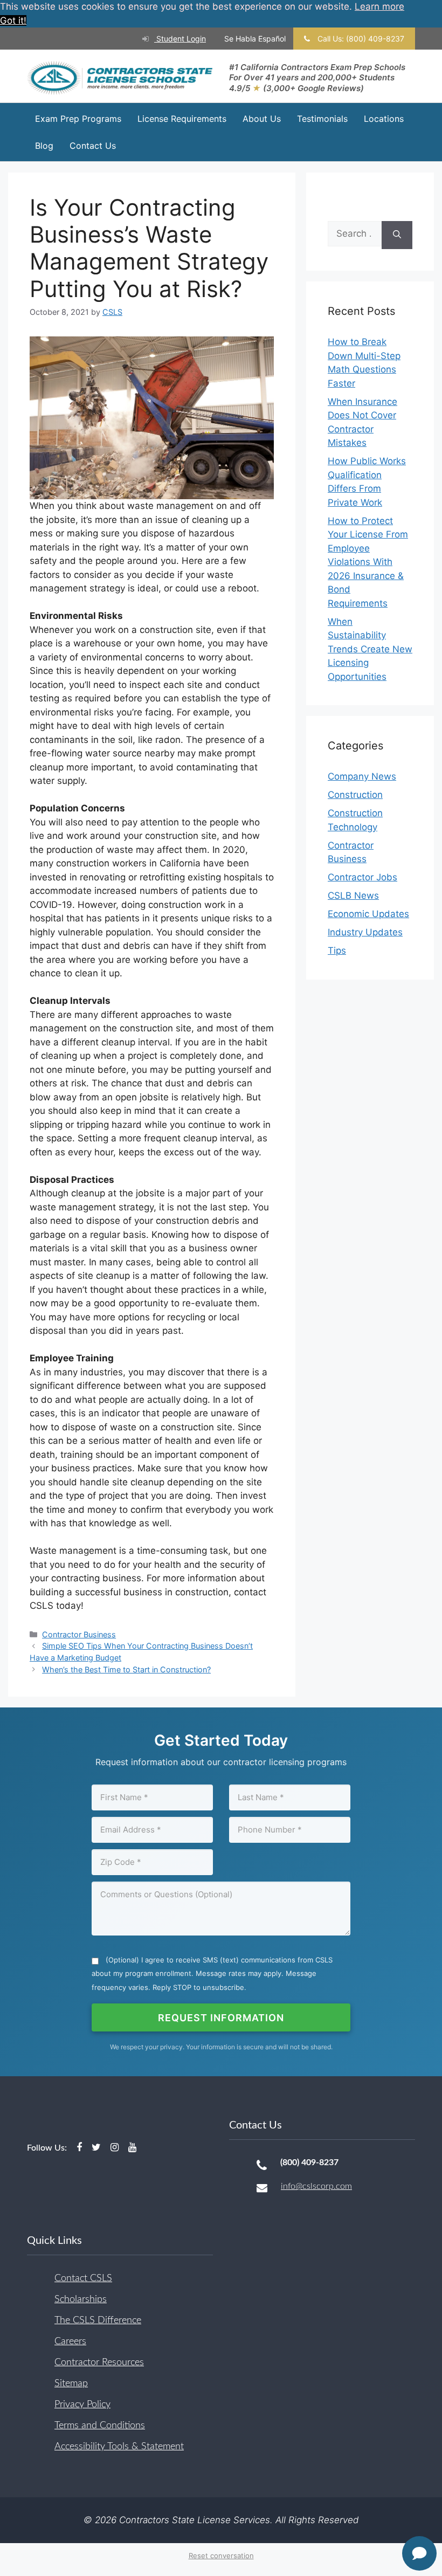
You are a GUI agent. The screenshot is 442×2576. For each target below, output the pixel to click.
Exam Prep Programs (78, 119)
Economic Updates (368, 914)
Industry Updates (365, 932)
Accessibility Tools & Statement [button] (119, 2447)
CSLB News (353, 896)
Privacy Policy (82, 2405)
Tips (337, 950)
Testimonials (322, 119)
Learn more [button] (379, 6)
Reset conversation (221, 2556)
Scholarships (81, 2299)
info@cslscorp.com (316, 2186)
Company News (362, 776)
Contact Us (93, 146)
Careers (70, 2341)
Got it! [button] (13, 20)
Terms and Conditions (100, 2426)
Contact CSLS (83, 2278)
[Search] (397, 235)
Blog (44, 146)
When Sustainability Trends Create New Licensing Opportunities (370, 649)
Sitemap (71, 2384)
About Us (262, 119)
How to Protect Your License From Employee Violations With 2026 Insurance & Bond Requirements (368, 562)
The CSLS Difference (98, 2320)
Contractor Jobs (362, 877)
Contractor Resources (99, 2363)
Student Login (180, 39)
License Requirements (182, 119)
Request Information (221, 2018)
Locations (384, 119)
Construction (355, 795)
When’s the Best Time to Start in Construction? (126, 1669)
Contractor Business (79, 1634)
